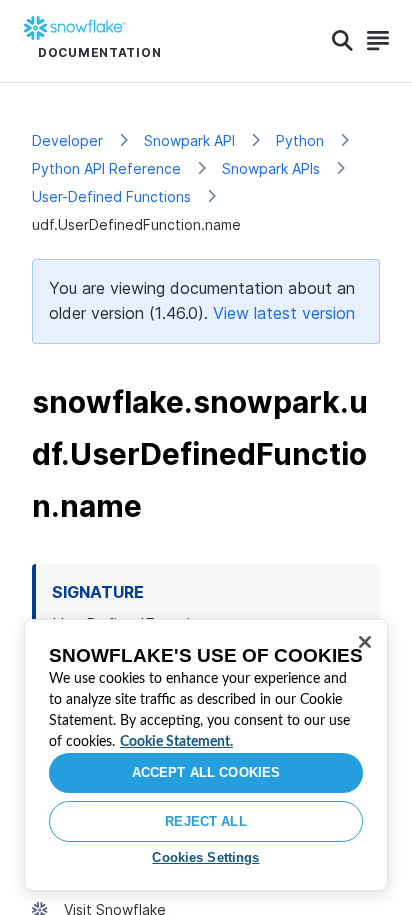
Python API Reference (106, 168)
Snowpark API (189, 140)
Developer (67, 140)
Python (300, 140)
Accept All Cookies (206, 772)
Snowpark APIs (271, 168)
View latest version (284, 313)
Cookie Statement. (176, 742)
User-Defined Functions (111, 196)
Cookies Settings (205, 857)
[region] (206, 755)
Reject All (205, 821)
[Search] (342, 41)
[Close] (365, 642)
